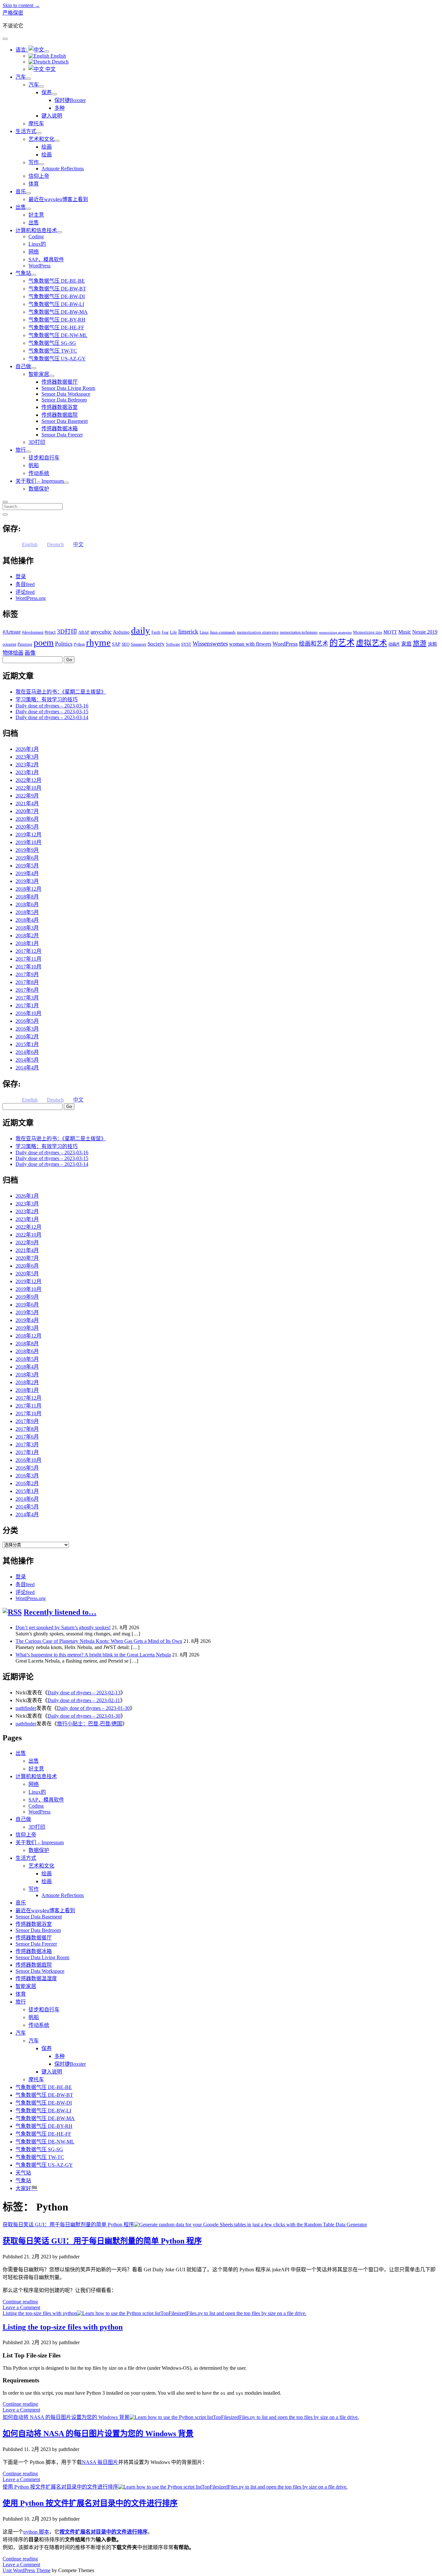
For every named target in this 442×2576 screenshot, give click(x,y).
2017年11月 (28, 959)
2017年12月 (28, 951)
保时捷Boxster (70, 100)
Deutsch (60, 62)
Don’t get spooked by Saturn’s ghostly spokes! (63, 1627)
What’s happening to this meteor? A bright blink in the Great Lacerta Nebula (93, 1655)
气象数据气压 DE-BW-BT (57, 289)
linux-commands (223, 632)
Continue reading (20, 2302)
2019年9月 (27, 850)
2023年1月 (27, 772)
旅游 (420, 643)
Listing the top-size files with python (40, 2313)
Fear (165, 632)
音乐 (21, 192)
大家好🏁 (27, 2188)
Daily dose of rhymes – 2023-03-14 (52, 717)
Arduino (121, 632)
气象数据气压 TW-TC (53, 351)
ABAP (84, 632)
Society (156, 644)
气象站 (23, 273)
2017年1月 (27, 1006)
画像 (30, 653)
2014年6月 (27, 1052)
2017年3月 (27, 998)
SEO (126, 644)
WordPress (39, 266)
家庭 (406, 644)
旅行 (21, 450)
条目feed (25, 584)
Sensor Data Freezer (62, 435)
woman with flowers (250, 644)
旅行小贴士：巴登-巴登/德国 (89, 1724)
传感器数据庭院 (60, 415)
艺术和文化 (41, 139)
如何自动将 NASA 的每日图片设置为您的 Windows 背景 (66, 2417)
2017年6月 (27, 990)
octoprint (9, 644)
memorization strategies (258, 632)
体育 (34, 184)
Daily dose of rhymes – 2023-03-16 (52, 706)
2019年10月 (28, 842)
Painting (25, 644)
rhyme (98, 642)
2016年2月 (27, 1037)
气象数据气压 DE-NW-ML (58, 335)
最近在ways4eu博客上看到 (58, 199)
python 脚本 (36, 2532)
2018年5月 (27, 912)
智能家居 (39, 374)
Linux (204, 632)
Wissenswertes (210, 644)
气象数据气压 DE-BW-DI (57, 296)
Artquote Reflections (63, 169)
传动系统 (39, 473)
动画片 (394, 644)
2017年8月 (27, 982)
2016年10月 (28, 1013)
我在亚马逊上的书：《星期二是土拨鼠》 (61, 692)
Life (173, 632)
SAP (116, 644)
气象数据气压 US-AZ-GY (57, 359)
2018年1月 (27, 943)
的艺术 (342, 643)
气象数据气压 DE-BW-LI (56, 304)
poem (44, 643)
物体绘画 (13, 653)
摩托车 (36, 124)
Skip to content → (21, 5)
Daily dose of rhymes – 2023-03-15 (52, 712)
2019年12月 (28, 835)
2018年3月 (27, 928)
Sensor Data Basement (65, 421)
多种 (60, 108)
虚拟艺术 (371, 643)
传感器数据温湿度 (36, 1978)
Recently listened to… (60, 1612)
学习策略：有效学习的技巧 (47, 700)
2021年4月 (27, 803)
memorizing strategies (335, 633)
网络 (34, 252)
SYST (186, 644)
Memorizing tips (368, 632)
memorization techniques (299, 632)
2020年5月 (27, 827)
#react (50, 632)
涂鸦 (432, 644)
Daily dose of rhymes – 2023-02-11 (84, 1700)
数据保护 (39, 489)
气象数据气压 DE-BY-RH (57, 320)
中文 (50, 69)
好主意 (36, 215)
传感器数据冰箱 (60, 429)
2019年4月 (27, 873)
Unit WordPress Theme (27, 2570)
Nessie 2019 (425, 632)
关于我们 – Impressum (40, 481)
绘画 (47, 147)
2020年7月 (27, 811)
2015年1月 (27, 1044)
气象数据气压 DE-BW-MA (58, 312)
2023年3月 (27, 757)
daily (141, 630)
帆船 (34, 465)
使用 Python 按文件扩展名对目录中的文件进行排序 (60, 2487)
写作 (34, 162)
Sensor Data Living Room (68, 388)
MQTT (390, 632)
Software (173, 644)
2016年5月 (27, 1021)
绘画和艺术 (314, 644)
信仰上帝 (39, 176)
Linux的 (37, 244)
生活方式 (26, 131)
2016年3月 (27, 1029)
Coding (36, 237)
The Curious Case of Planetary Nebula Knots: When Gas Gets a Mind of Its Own (99, 1641)
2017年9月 (27, 974)
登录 (21, 576)
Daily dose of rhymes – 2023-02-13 (84, 1693)
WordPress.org (31, 598)
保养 (47, 92)
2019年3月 (27, 881)
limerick (188, 632)
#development (33, 632)
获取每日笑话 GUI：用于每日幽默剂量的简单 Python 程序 (68, 2225)
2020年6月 (27, 819)
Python (79, 644)
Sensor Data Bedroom (64, 400)
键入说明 (52, 116)
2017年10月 (28, 967)
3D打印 (37, 442)
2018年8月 (27, 897)
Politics (64, 644)
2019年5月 (27, 866)
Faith (156, 632)
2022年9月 (27, 796)
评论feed (25, 592)
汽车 (21, 77)
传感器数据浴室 (60, 407)
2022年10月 (28, 788)
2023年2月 (27, 765)
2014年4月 (27, 1068)
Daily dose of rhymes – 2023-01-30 (93, 1708)
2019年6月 (27, 858)
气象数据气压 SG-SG (52, 343)
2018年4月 (27, 920)
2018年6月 (27, 904)
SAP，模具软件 (46, 260)
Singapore (138, 644)
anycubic (101, 632)
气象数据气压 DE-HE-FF (56, 328)
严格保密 (13, 13)
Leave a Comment (21, 2307)
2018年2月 (27, 936)
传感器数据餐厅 (60, 382)
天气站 (23, 2173)
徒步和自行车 (44, 458)
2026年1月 (27, 749)
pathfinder (26, 1708)
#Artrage (12, 632)
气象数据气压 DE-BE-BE (57, 281)
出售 (21, 207)
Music (405, 632)
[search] (5, 502)
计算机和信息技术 (36, 230)
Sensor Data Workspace (66, 394)
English (58, 56)
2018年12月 (28, 889)
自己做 (23, 366)
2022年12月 (28, 780)
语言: (22, 50)
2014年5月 (27, 1060)
